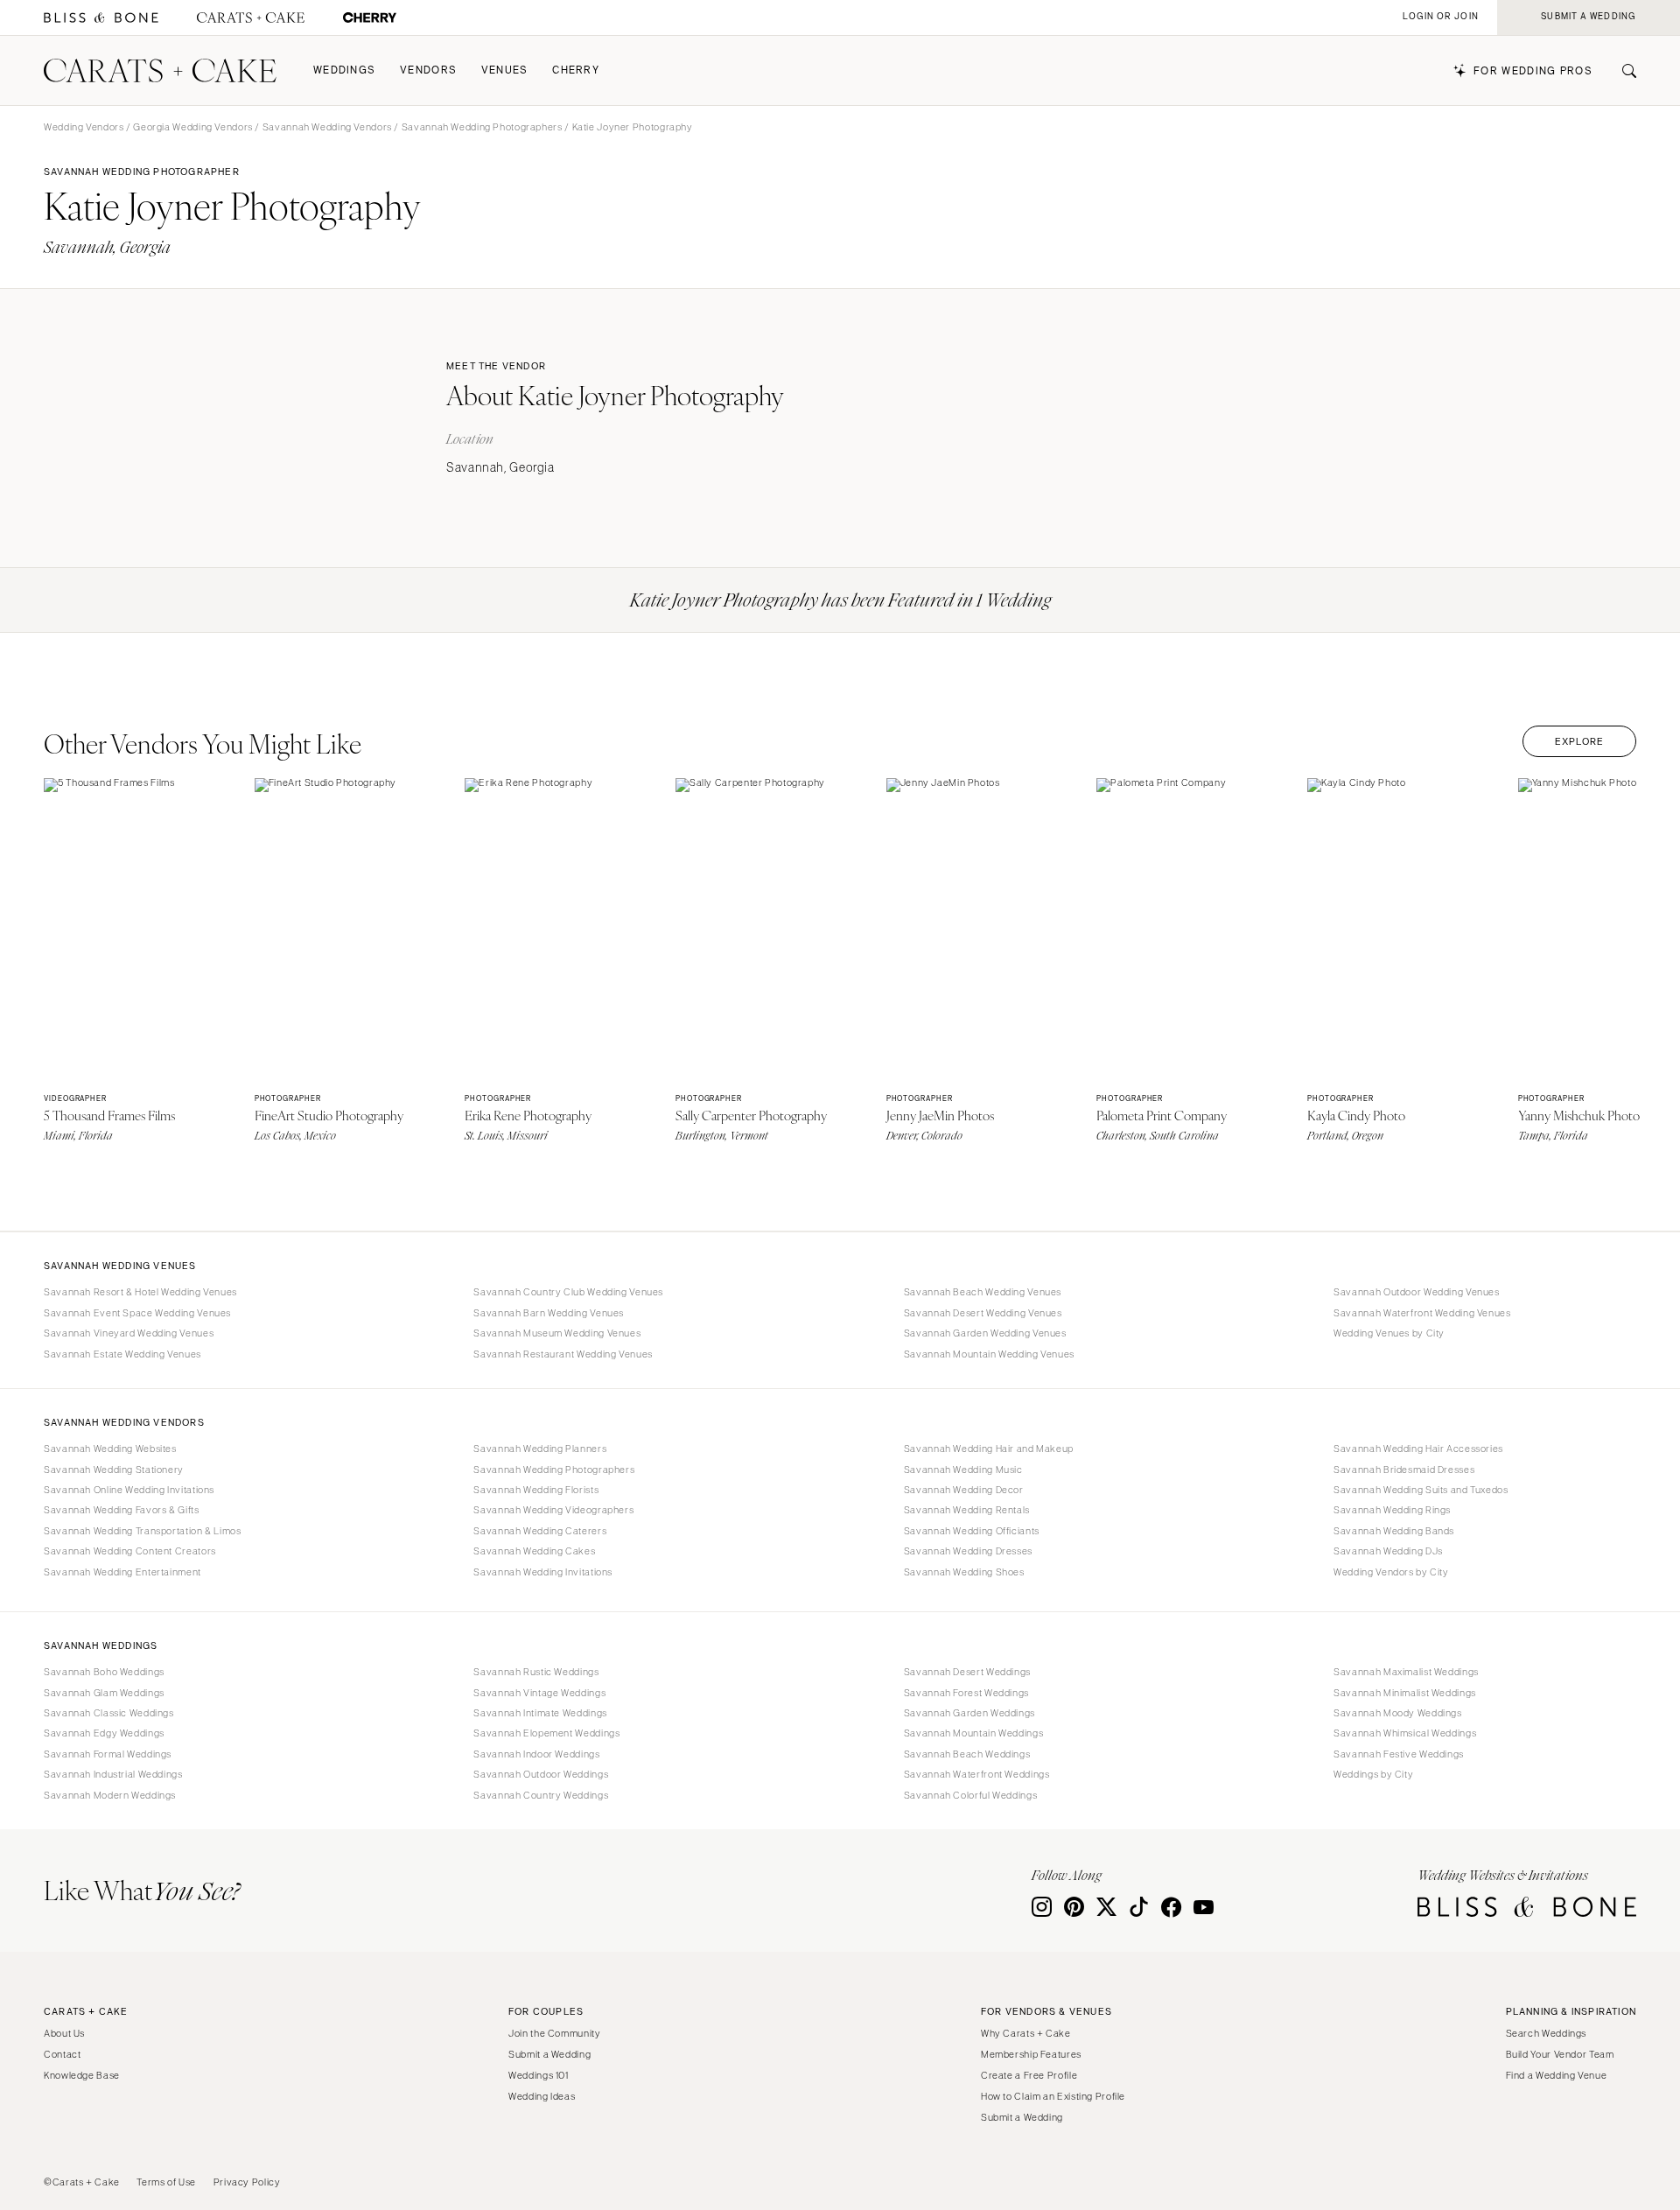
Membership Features (1031, 2054)
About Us (64, 2033)
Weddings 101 (539, 2075)
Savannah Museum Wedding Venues (557, 1333)
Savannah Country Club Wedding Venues (568, 1292)
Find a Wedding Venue (1557, 2075)
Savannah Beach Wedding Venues (983, 1292)
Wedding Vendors (84, 127)
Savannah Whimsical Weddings (1405, 1733)
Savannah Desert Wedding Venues (983, 1313)
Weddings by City (1373, 1774)
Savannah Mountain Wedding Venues (989, 1354)
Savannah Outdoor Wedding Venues (1417, 1292)
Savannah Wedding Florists (536, 1490)
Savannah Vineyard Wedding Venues (129, 1333)
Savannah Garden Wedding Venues (985, 1333)
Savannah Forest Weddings (966, 1693)
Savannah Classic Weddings (109, 1713)
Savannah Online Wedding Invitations (129, 1490)
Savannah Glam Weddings (104, 1693)
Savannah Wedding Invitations (543, 1572)
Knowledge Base (82, 2075)
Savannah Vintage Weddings (539, 1693)
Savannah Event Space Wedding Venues (137, 1313)
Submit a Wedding (549, 2054)
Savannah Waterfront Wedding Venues (1422, 1313)
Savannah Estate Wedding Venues (122, 1354)
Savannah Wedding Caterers (540, 1531)
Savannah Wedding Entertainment (122, 1572)
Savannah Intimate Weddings (540, 1713)
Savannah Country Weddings (541, 1795)
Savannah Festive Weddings (1399, 1754)
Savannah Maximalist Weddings (1406, 1672)
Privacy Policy (247, 2182)
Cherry (576, 70)
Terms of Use (166, 2182)
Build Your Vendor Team (1560, 2054)
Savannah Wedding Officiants (972, 1531)
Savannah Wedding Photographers (482, 127)
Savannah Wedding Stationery (114, 1470)
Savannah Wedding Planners (540, 1449)
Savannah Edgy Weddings (104, 1733)
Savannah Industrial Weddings (113, 1774)
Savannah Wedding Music (963, 1470)
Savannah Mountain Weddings (973, 1733)
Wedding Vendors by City (1391, 1572)
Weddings (344, 70)
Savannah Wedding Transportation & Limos (143, 1531)
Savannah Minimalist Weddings (1405, 1693)
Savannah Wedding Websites (110, 1449)
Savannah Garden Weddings (969, 1713)
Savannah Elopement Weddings (546, 1733)
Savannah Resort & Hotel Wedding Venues (140, 1292)
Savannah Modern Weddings (110, 1795)
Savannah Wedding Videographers (553, 1510)
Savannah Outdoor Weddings (541, 1774)
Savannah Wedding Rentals (967, 1510)
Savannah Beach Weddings (967, 1754)
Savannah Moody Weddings (1398, 1713)
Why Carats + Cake (1026, 2033)
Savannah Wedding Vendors (327, 127)
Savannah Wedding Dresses (968, 1551)
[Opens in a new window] (101, 18)
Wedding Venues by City (1389, 1333)
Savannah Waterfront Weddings (977, 1774)
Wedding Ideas (542, 2096)
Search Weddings (1546, 2033)
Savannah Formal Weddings (108, 1754)
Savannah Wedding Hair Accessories (1418, 1449)
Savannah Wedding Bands (1394, 1531)
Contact (62, 2054)
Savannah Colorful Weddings (970, 1795)
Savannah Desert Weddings (967, 1672)
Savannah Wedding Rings (1392, 1510)
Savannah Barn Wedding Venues (549, 1313)
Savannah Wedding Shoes (964, 1572)
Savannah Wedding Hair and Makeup (989, 1449)
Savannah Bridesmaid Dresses (1404, 1470)
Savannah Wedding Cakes (534, 1551)
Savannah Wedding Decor (964, 1490)
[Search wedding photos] (370, 18)
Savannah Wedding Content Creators (130, 1551)
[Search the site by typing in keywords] (1622, 71)
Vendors (428, 70)
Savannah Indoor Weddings (536, 1754)
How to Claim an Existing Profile (1053, 2096)
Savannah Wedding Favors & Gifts (122, 1510)
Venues (505, 70)
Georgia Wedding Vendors (193, 127)
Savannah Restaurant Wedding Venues (563, 1354)
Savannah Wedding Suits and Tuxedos (1421, 1490)
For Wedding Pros (1533, 71)
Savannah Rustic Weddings (536, 1672)
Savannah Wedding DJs (1388, 1551)
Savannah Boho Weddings (104, 1672)
